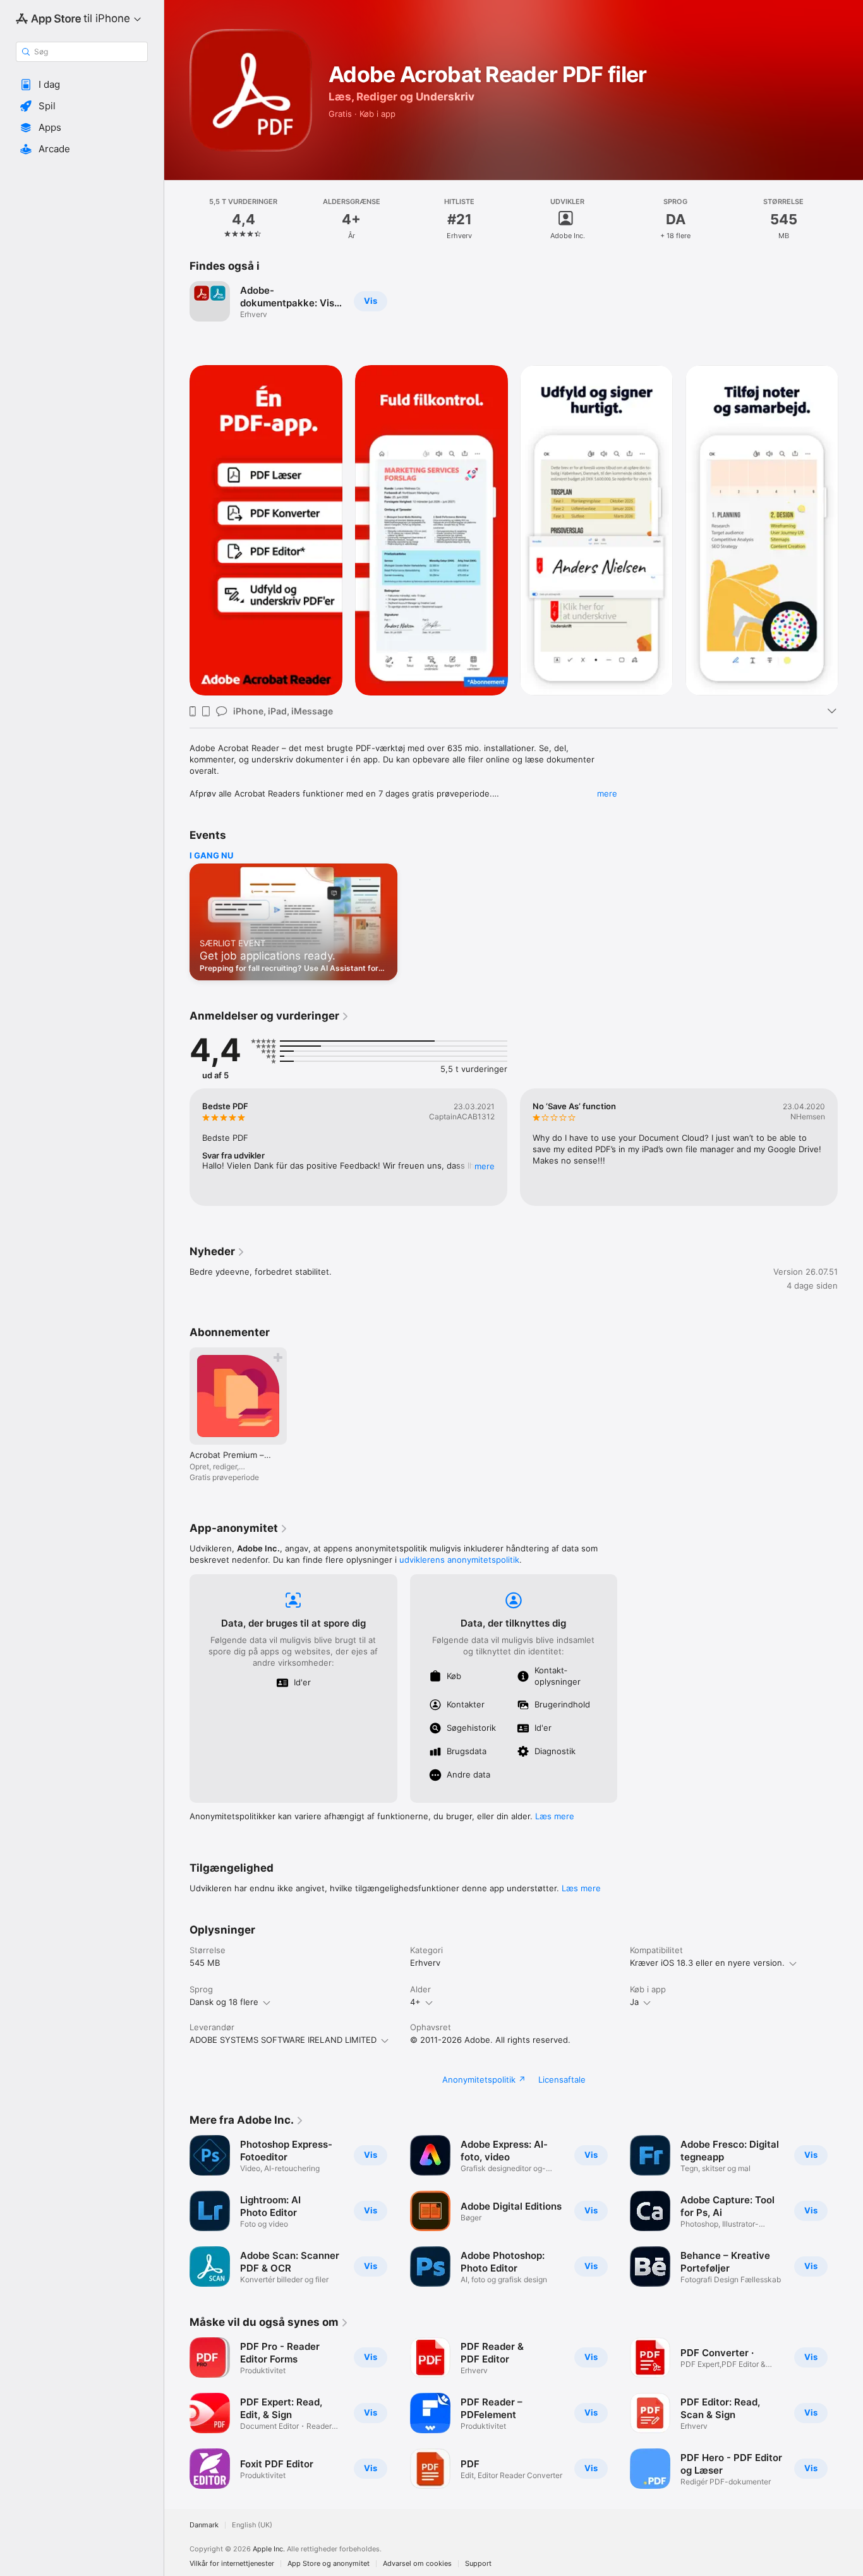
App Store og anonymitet (329, 2564)
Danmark (204, 2525)
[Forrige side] (177, 530)
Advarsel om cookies (417, 2564)
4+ (415, 2002)
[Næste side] (850, 530)
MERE (485, 1166)
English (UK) (252, 2525)
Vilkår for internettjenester (232, 2564)
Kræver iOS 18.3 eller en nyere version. (707, 1963)
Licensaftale (562, 2079)
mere (607, 793)
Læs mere (555, 1816)
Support (478, 2564)
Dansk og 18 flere (224, 2002)
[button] (82, 85)
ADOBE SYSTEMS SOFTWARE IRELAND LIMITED (283, 2040)
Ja (634, 2002)
